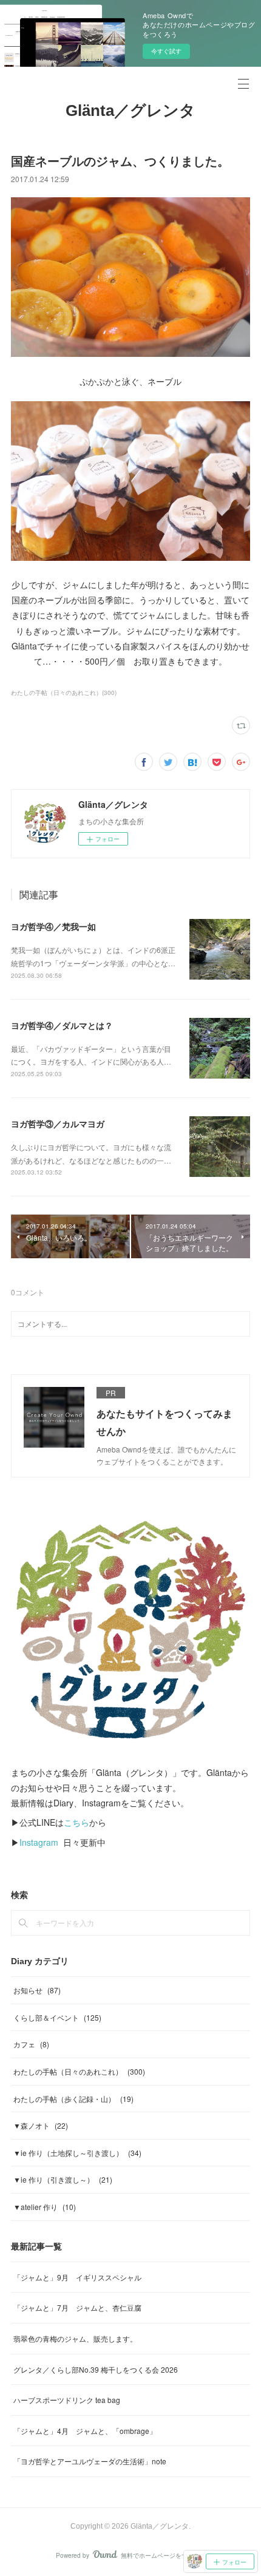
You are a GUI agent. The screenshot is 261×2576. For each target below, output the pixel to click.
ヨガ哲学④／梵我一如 (53, 926)
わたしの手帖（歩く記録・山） (73, 2099)
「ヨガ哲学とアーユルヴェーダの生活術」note (90, 2461)
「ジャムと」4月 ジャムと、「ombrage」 (85, 2431)
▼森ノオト (41, 2125)
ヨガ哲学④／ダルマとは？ (62, 1025)
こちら (76, 1822)
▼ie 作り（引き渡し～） (63, 2179)
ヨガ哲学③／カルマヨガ (58, 1124)
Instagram (39, 1842)
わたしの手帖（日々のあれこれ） (79, 2071)
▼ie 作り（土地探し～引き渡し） (77, 2153)
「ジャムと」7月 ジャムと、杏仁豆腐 (77, 2307)
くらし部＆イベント (57, 2017)
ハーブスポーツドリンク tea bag (67, 2400)
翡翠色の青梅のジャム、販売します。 (75, 2338)
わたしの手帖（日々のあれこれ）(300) (64, 693)
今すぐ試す (166, 51)
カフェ (31, 2044)
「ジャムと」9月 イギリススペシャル (77, 2277)
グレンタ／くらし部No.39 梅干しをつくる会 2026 (96, 2369)
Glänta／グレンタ (130, 110)
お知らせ (37, 1990)
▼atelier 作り (45, 2207)
